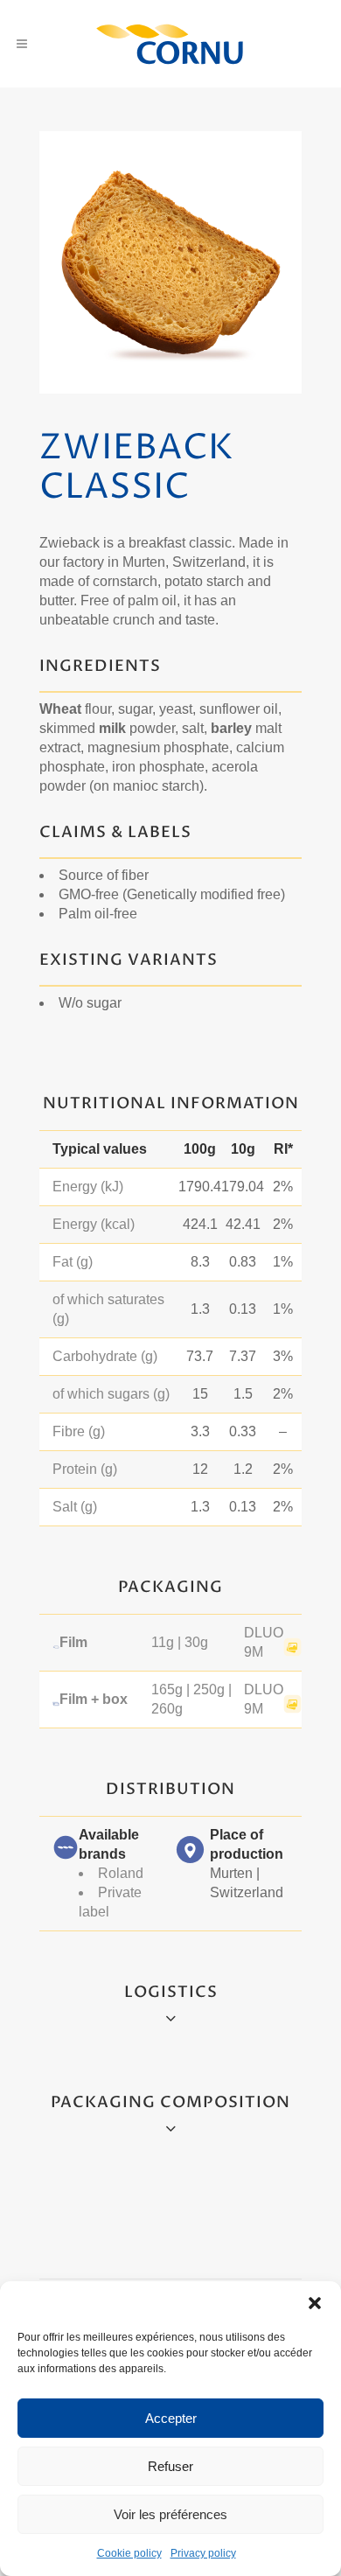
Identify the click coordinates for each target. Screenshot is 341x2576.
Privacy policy (203, 2553)
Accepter (171, 2418)
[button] (315, 2303)
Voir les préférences (170, 2514)
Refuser (170, 2466)
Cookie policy (129, 2553)
